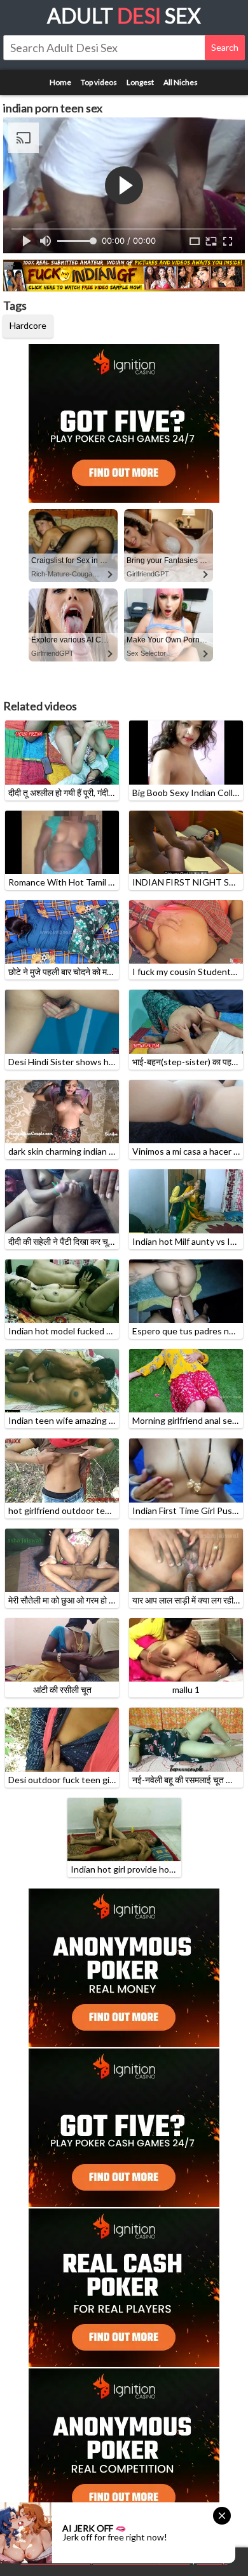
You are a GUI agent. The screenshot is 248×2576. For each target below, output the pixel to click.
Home (60, 82)
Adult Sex (124, 16)
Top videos (99, 82)
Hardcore (28, 325)
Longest (140, 82)
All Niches (181, 82)
